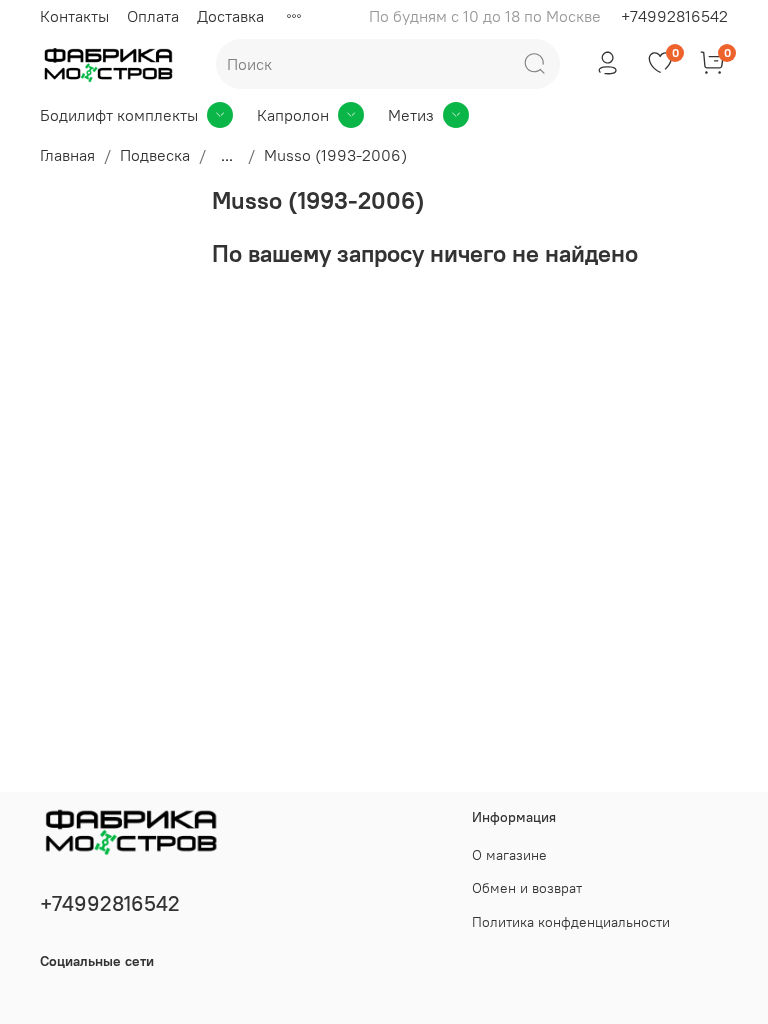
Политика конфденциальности (571, 922)
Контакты (74, 16)
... (227, 155)
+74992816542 (674, 16)
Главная (67, 155)
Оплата (153, 16)
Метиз (411, 115)
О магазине (509, 855)
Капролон (293, 115)
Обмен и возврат (527, 888)
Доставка (230, 16)
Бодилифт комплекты (119, 115)
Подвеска (155, 155)
